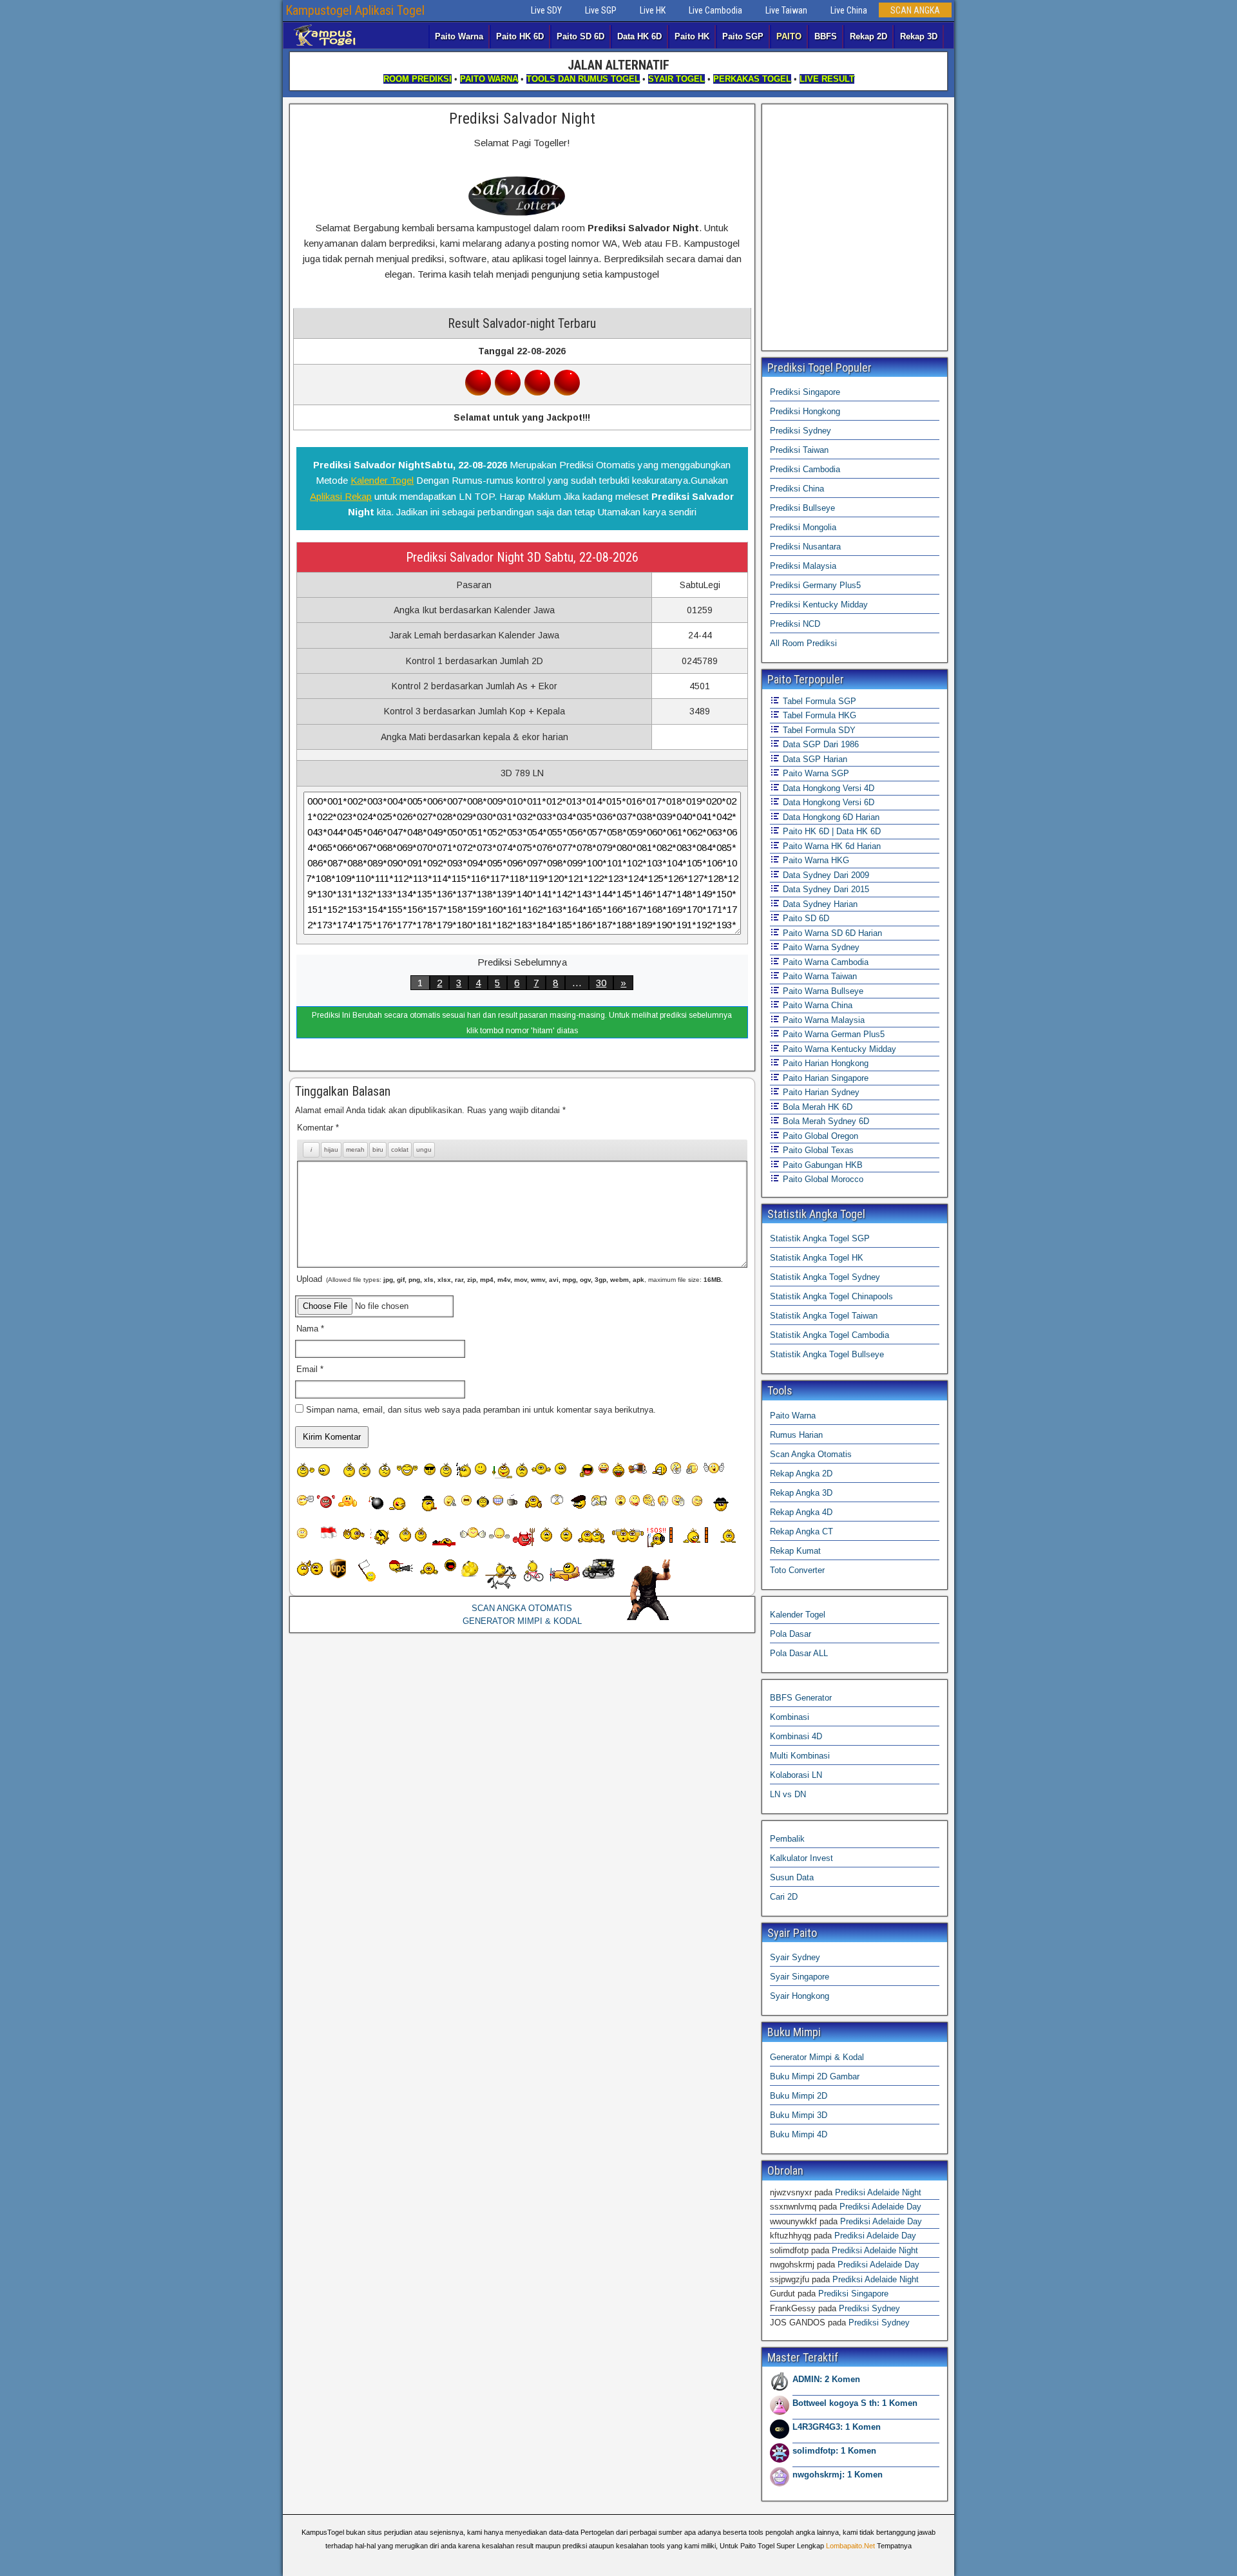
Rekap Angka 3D (801, 1493)
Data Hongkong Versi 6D (827, 802)
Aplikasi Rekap (341, 496)
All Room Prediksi (803, 643)
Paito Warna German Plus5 (832, 1034)
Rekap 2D (868, 36)
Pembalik (787, 1839)
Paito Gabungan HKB (821, 1165)
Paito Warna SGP (815, 773)
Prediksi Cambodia (805, 469)
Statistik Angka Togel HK (817, 1258)
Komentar (318, 1128)
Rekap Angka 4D (801, 1512)
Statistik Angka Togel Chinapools (831, 1296)
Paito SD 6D (580, 36)
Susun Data (792, 1877)
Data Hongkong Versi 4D (827, 788)
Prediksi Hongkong (805, 411)
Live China (849, 10)
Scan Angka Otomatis (811, 1454)
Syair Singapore (800, 1977)
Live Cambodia (715, 10)
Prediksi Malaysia (803, 566)
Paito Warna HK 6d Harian (830, 846)
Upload (510, 1279)
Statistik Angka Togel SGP (820, 1238)
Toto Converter (797, 1570)
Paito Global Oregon (819, 1136)
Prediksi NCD (795, 624)
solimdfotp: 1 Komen (834, 2451)
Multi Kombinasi (800, 1756)
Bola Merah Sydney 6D (825, 1121)
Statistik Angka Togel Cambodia (829, 1335)
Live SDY (546, 10)
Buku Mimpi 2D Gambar (815, 2076)
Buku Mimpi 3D (799, 2115)
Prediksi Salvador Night (522, 119)
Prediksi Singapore (805, 392)
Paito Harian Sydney (820, 1092)
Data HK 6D (639, 36)
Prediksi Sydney (801, 431)
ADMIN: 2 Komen (826, 2379)
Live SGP (601, 10)
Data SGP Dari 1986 (820, 744)
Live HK (653, 10)
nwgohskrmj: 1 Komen (838, 2475)
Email (310, 1369)
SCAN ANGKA (915, 10)
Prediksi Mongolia (803, 527)
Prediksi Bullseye (802, 508)
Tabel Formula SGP (818, 701)
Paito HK (692, 36)
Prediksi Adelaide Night (878, 2192)
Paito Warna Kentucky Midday (838, 1049)
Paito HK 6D (520, 36)
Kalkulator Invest (801, 1858)
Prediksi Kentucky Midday (819, 605)
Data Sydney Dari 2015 (825, 889)
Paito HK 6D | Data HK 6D (830, 831)
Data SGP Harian (814, 759)
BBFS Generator (801, 1698)
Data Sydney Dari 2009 (825, 875)
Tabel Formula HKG (818, 715)
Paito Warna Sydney (820, 947)
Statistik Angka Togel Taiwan (824, 1316)
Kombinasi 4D (796, 1736)
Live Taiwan (786, 10)
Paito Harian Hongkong (824, 1063)
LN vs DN (788, 1794)
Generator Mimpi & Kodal (817, 2057)
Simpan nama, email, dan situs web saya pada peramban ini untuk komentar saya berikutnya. (481, 1410)
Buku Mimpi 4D (799, 2134)
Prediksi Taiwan (799, 450)
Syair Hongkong (800, 1996)
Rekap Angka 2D (801, 1474)
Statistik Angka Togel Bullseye (827, 1354)
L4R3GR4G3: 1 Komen (837, 2427)
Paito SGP (743, 36)
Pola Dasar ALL (799, 1653)
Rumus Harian (796, 1435)
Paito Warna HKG (815, 860)
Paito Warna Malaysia (822, 1020)
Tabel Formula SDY (818, 730)
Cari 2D (784, 1897)
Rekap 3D (919, 36)
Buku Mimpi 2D (799, 2096)
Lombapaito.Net (850, 2546)
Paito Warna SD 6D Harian (831, 933)
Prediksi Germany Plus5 (815, 585)
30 (601, 983)
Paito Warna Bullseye (822, 991)
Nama (310, 1329)
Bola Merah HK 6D (816, 1107)
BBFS (826, 36)
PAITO (789, 36)
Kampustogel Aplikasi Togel (355, 10)
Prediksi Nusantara (805, 547)
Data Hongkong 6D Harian (830, 817)
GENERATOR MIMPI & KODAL (522, 1621)
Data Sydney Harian (819, 904)
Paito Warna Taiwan (819, 976)
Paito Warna (459, 36)
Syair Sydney (795, 1957)
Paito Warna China (816, 1005)
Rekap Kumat (795, 1551)
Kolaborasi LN (796, 1775)
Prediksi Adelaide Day (880, 2207)
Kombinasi (790, 1717)
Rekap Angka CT (801, 1531)
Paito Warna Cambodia (824, 962)
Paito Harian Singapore (824, 1078)
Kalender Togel (382, 480)
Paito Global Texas (817, 1150)
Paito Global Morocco (822, 1179)
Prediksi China (797, 489)
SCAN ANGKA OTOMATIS (522, 1608)
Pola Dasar (791, 1634)
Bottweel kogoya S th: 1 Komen (855, 2403)
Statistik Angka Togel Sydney (825, 1277)
